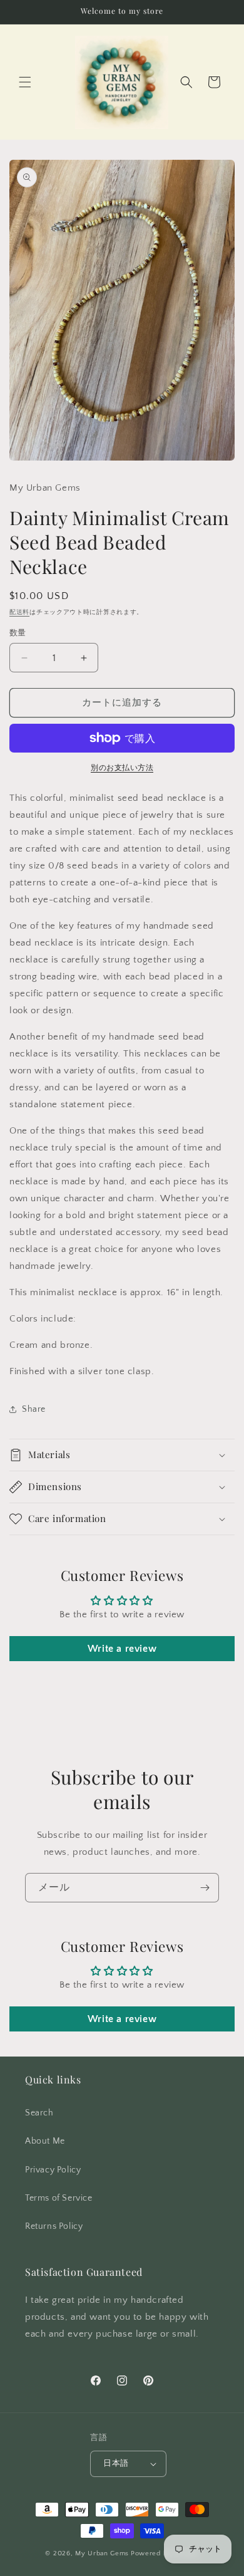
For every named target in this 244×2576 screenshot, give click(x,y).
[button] (25, 82)
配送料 (19, 613)
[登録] (205, 1888)
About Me (45, 2141)
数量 (18, 633)
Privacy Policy (53, 2170)
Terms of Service (59, 2198)
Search (39, 2113)
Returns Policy (54, 2226)
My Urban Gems (102, 2553)
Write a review (122, 1649)
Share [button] (34, 1409)
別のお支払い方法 (122, 768)
